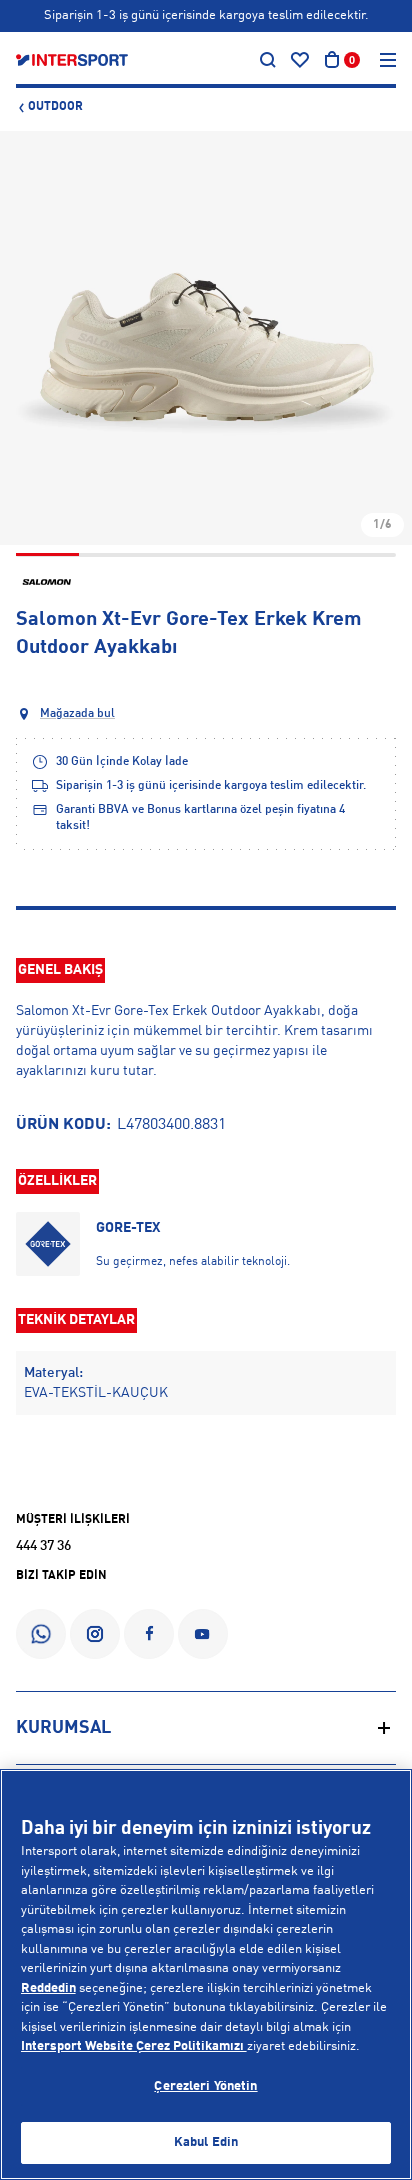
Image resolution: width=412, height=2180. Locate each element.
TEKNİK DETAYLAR (76, 1320)
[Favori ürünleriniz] (300, 60)
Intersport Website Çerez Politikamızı (134, 2046)
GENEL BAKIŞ (60, 970)
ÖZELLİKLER (57, 1181)
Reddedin (48, 1988)
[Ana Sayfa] (72, 60)
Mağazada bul (77, 714)
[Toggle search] (268, 60)
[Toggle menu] (388, 60)
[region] (206, 1974)
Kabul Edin (206, 2142)
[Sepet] (332, 60)
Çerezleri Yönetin (205, 2086)
